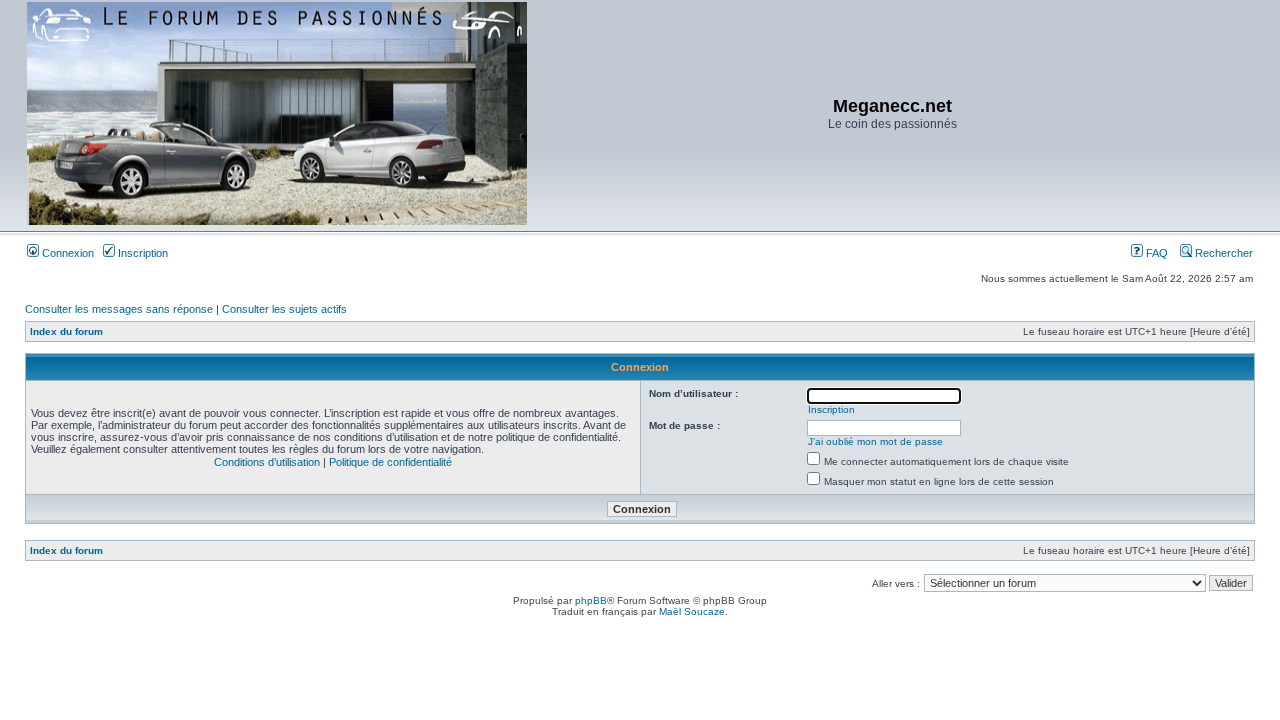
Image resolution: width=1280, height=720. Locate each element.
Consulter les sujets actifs (284, 309)
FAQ (1155, 253)
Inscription (141, 253)
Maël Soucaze (692, 611)
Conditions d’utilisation (267, 462)
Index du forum (66, 331)
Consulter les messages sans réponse (119, 309)
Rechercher (1222, 253)
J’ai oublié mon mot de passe (875, 441)
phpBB (591, 600)
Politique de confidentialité (390, 462)
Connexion (66, 253)
